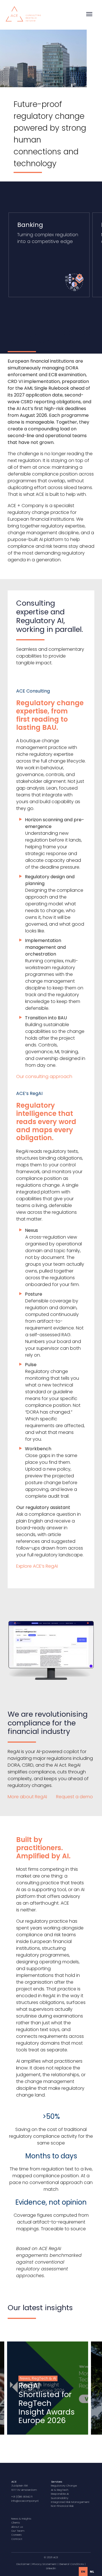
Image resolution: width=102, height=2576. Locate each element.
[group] (48, 2388)
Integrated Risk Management (70, 2502)
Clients (16, 2523)
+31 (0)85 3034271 (22, 2497)
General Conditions (72, 2564)
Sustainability (60, 2498)
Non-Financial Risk (62, 2506)
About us (17, 2527)
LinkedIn (51, 2568)
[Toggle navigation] (89, 14)
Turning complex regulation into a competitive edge (48, 233)
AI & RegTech (60, 2490)
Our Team (18, 2531)
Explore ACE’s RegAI (37, 1566)
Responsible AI (60, 2494)
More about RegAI (28, 1797)
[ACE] (23, 13)
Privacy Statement (44, 2564)
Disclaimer (23, 2564)
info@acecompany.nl (25, 2501)
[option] (92, 2571)
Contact (17, 2539)
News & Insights (21, 2519)
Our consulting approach (44, 1076)
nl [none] (92, 2571)
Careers (16, 2535)
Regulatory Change (64, 2486)
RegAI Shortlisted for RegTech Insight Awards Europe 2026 (47, 2403)
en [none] (83, 2571)
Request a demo (75, 1797)
